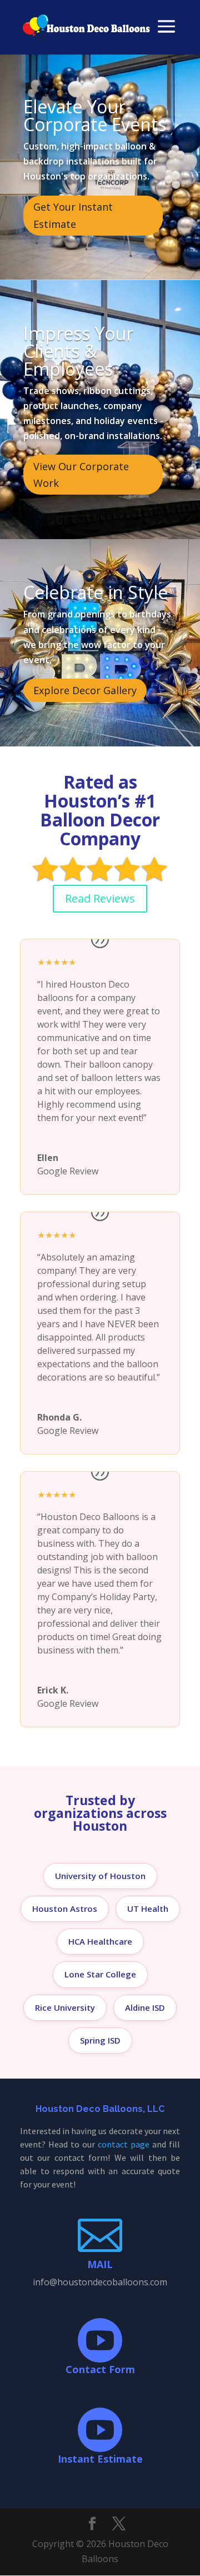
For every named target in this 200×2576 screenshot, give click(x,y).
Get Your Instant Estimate (73, 215)
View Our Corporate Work (81, 475)
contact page (124, 2144)
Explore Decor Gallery (85, 690)
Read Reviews (100, 898)
